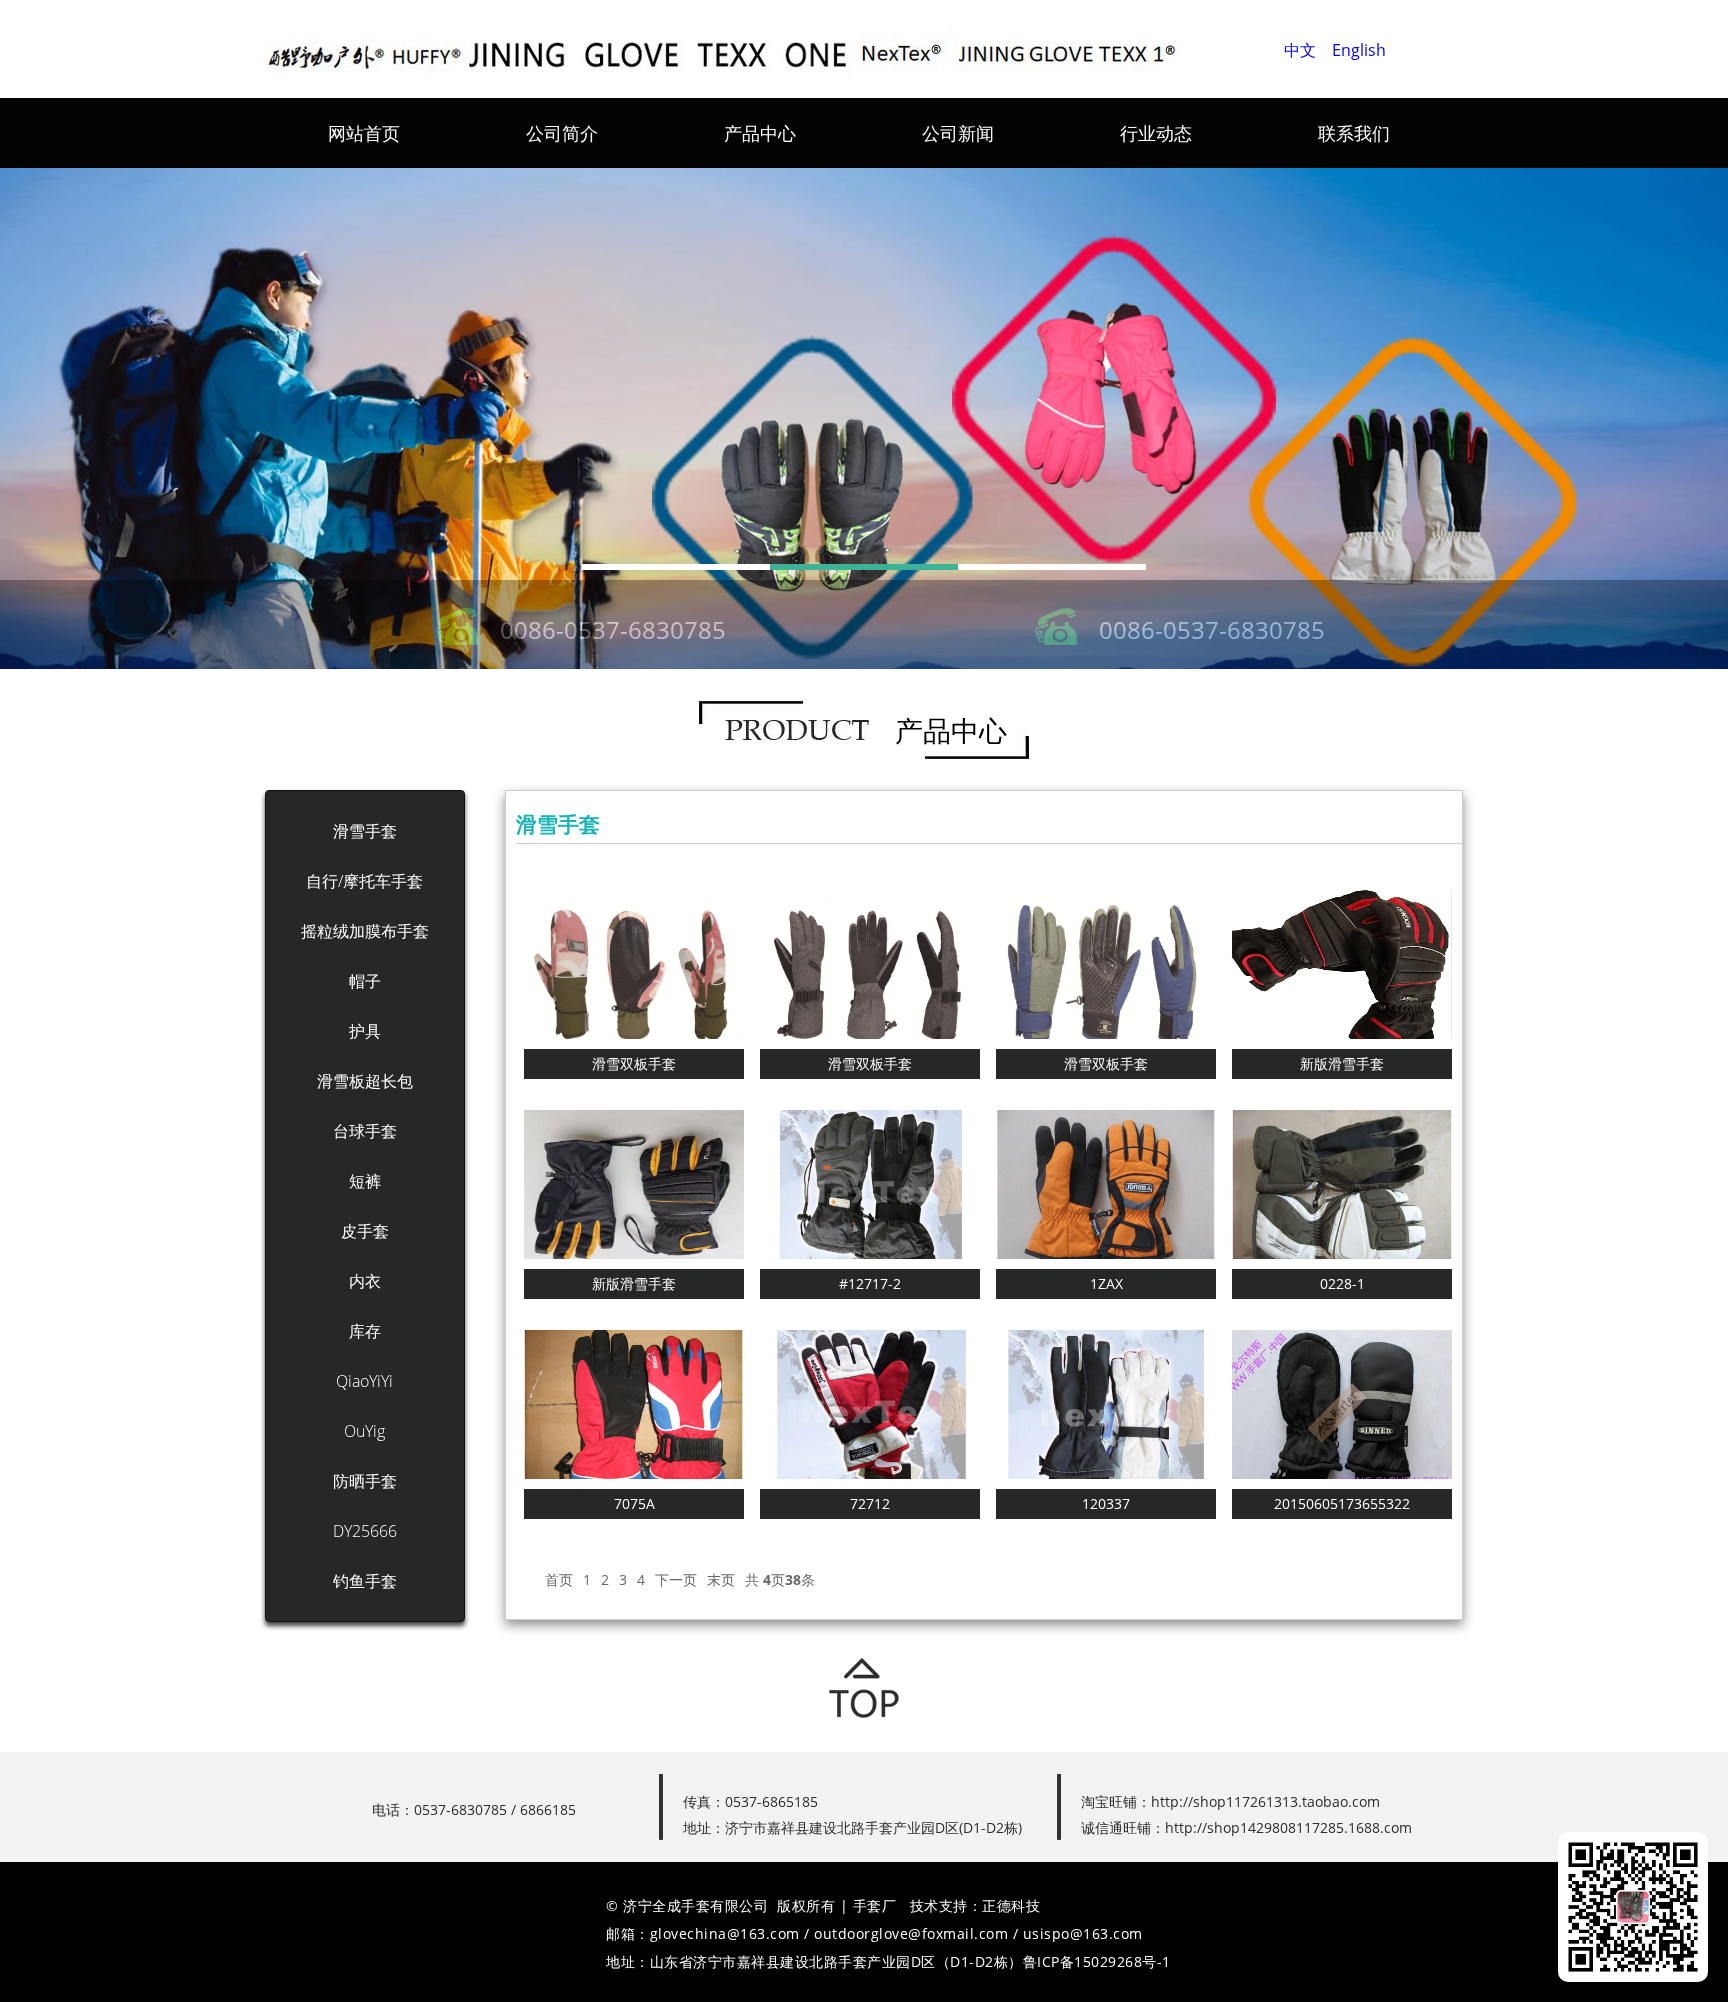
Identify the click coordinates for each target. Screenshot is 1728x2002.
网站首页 (364, 133)
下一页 (676, 1579)
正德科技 (1011, 1905)
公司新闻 (958, 133)
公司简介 (562, 133)
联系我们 (1354, 133)
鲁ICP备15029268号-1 (1097, 1961)
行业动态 (1156, 133)
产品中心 (760, 133)
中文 (1300, 50)
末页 (721, 1579)
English (1359, 50)
